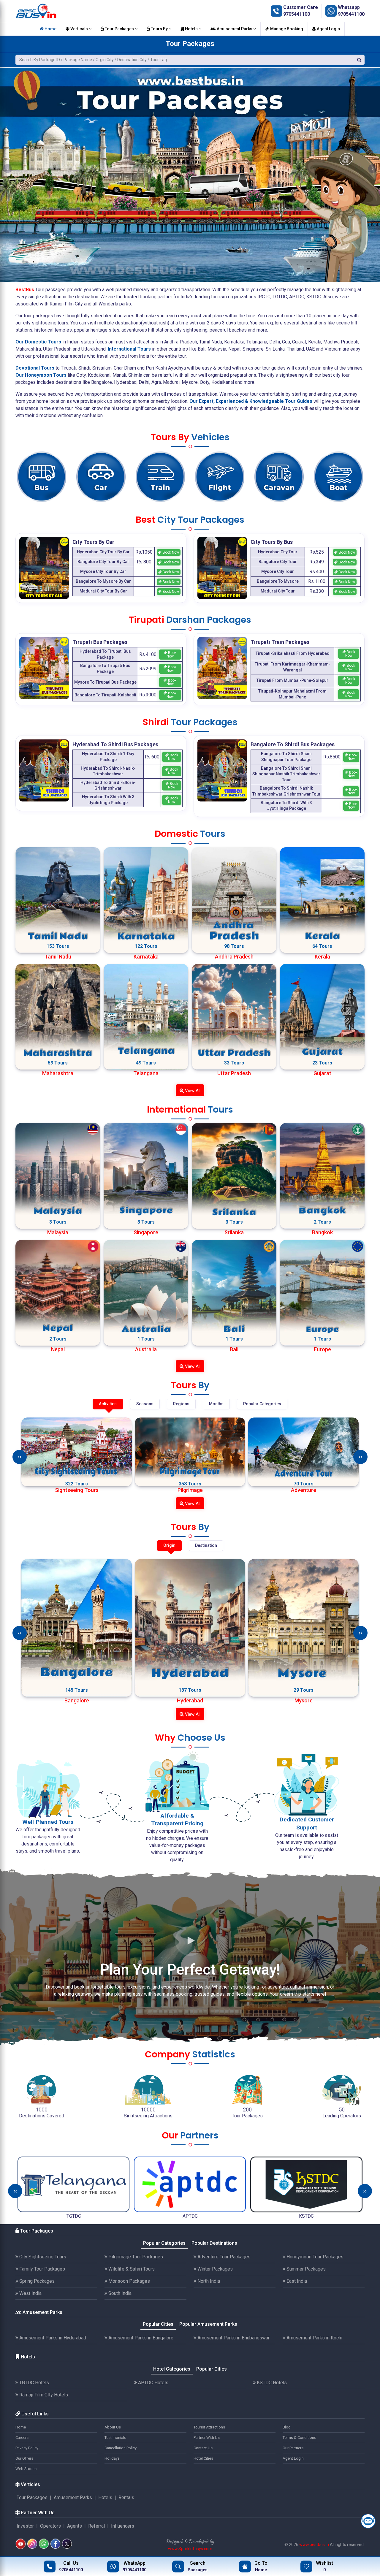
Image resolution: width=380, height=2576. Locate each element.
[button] (7, 169)
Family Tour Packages (42, 2269)
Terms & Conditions (299, 2438)
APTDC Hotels (153, 2383)
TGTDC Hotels (34, 2383)
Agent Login (328, 29)
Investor (25, 2526)
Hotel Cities (203, 2458)
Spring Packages (36, 2281)
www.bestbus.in (314, 2545)
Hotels (191, 29)
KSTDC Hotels (271, 2383)
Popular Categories (164, 2243)
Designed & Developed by (190, 2541)
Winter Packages (214, 2269)
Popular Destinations (214, 2243)
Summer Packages (305, 2269)
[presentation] (20, 1457)
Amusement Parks (235, 29)
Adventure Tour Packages (223, 2257)
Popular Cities (158, 2324)
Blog (287, 2427)
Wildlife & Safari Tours (131, 2269)
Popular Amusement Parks (208, 2324)
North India (208, 2281)
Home (50, 29)
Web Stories (26, 2469)
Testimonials (115, 2438)
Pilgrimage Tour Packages (135, 2257)
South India (119, 2293)
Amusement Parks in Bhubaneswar (233, 2338)
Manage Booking (286, 29)
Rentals (126, 2497)
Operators (50, 2526)
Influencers (123, 2526)
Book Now (170, 552)
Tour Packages (119, 29)
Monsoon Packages (129, 2281)
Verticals (79, 29)
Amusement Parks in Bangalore (140, 2338)
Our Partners (293, 2448)
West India (30, 2293)
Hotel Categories (172, 2369)
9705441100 (297, 14)
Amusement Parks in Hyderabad (52, 2338)
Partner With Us (207, 2438)
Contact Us (203, 2448)
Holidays (112, 2458)
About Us (113, 2427)
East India (296, 2281)
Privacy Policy (27, 2448)
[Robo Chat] (368, 2521)
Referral (96, 2526)
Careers (22, 2438)
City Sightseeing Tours (42, 2257)
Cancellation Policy (121, 2448)
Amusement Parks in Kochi (314, 2338)
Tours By (159, 29)
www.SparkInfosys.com (190, 2549)
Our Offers (24, 2458)
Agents (75, 2526)
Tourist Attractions (209, 2427)
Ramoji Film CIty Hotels (43, 2395)
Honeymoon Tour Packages (314, 2257)
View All (192, 1091)
